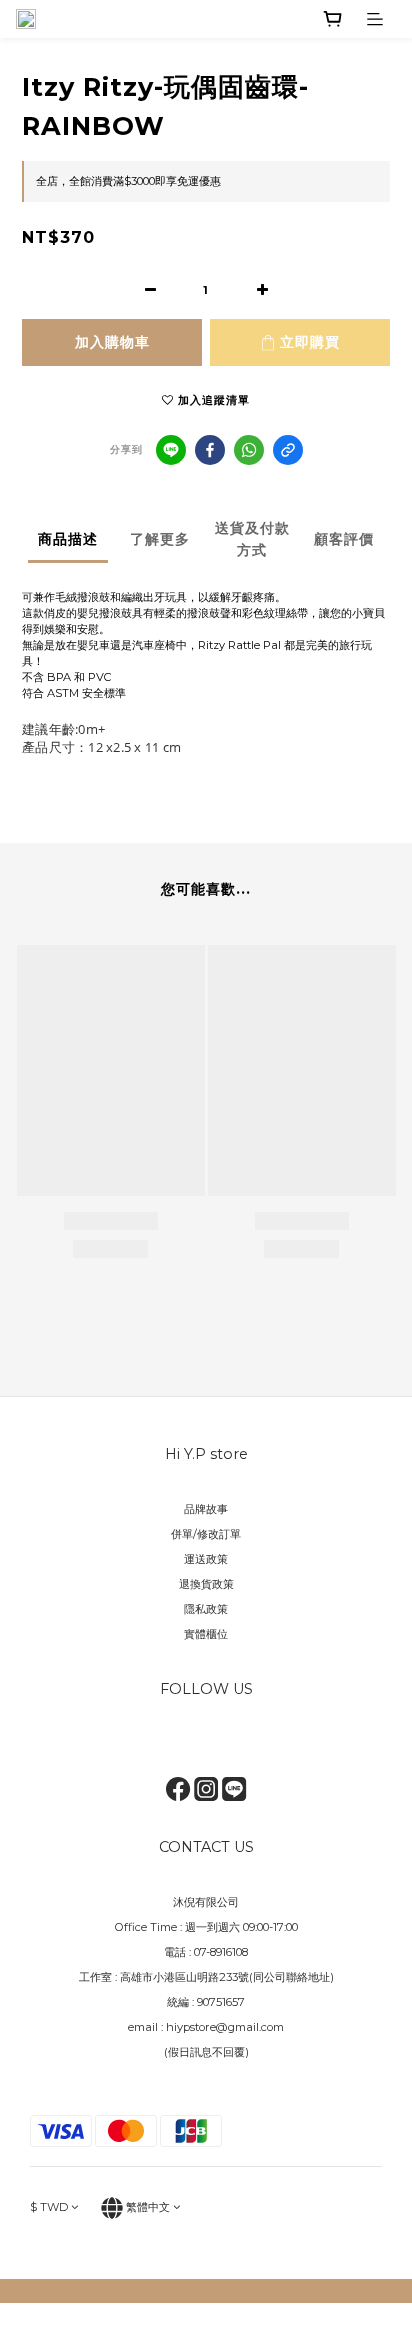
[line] (171, 450)
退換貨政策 (206, 1584)
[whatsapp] (249, 450)
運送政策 (206, 1559)
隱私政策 (206, 1609)
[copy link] (288, 450)
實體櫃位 (206, 1634)
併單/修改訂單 (206, 1534)
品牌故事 (206, 1509)
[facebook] (210, 450)
